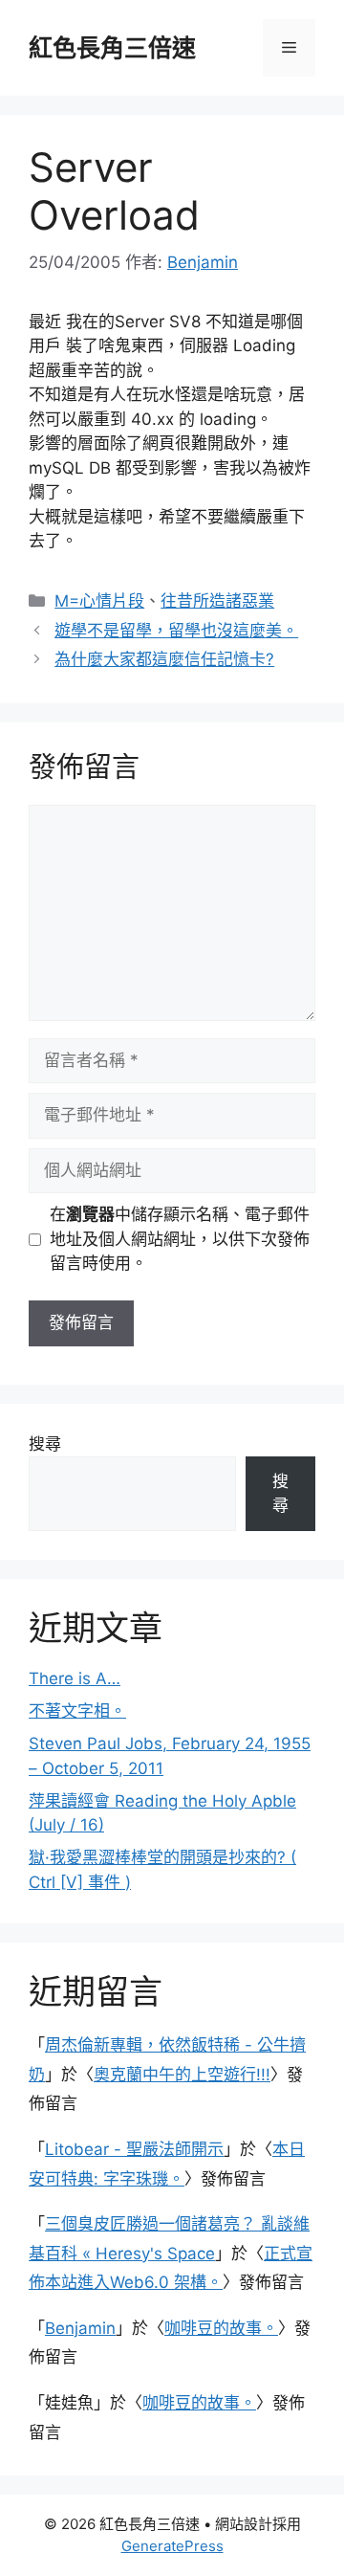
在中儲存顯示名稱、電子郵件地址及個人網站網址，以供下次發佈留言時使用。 (180, 1239)
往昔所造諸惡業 (217, 601)
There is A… (75, 1678)
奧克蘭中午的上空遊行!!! (182, 2075)
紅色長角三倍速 (112, 48)
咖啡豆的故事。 (221, 2328)
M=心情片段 (99, 601)
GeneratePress (172, 2546)
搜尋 (45, 1444)
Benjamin (80, 2328)
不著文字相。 (77, 1711)
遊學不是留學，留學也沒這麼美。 (176, 631)
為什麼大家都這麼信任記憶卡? (164, 659)
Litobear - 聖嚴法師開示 (134, 2149)
